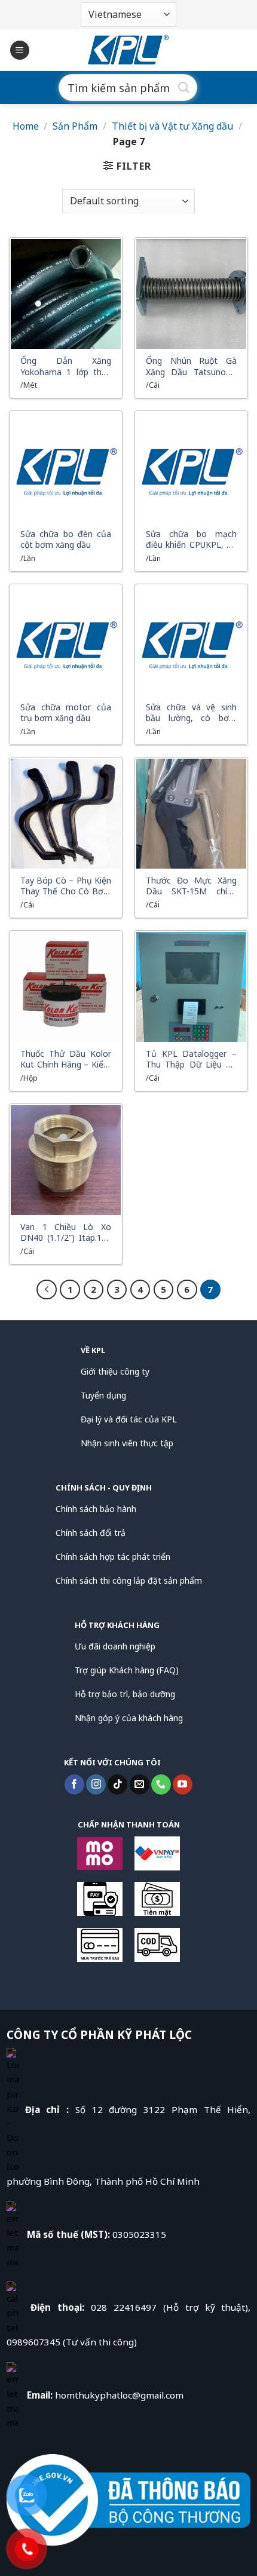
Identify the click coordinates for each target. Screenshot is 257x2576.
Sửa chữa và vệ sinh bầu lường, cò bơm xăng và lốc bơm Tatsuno (191, 713)
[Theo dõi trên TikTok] (117, 1784)
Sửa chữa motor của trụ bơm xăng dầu (66, 713)
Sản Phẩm (75, 126)
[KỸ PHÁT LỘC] (128, 50)
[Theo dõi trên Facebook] (74, 1784)
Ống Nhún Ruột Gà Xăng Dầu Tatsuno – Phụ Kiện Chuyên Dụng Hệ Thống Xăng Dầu (191, 366)
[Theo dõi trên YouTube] (183, 1784)
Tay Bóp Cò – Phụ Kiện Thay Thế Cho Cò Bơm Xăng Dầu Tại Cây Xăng (66, 886)
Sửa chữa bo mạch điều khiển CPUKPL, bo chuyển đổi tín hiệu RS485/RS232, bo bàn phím (191, 539)
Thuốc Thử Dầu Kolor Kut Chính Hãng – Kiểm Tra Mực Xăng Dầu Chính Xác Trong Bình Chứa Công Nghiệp (66, 1059)
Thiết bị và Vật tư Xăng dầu (172, 126)
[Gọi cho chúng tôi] (161, 1784)
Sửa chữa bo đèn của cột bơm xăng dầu (66, 539)
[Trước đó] (47, 1290)
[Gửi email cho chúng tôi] (140, 1784)
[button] (20, 50)
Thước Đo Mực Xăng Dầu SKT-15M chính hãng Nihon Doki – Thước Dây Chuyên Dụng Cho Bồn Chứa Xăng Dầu (191, 886)
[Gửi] (184, 88)
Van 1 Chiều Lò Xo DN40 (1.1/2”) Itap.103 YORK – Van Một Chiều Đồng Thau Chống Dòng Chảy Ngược (66, 1232)
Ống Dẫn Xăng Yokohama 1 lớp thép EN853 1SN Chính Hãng (66, 366)
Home (26, 126)
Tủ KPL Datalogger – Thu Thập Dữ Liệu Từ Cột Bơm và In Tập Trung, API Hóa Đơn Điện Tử (191, 1059)
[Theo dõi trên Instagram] (96, 1784)
